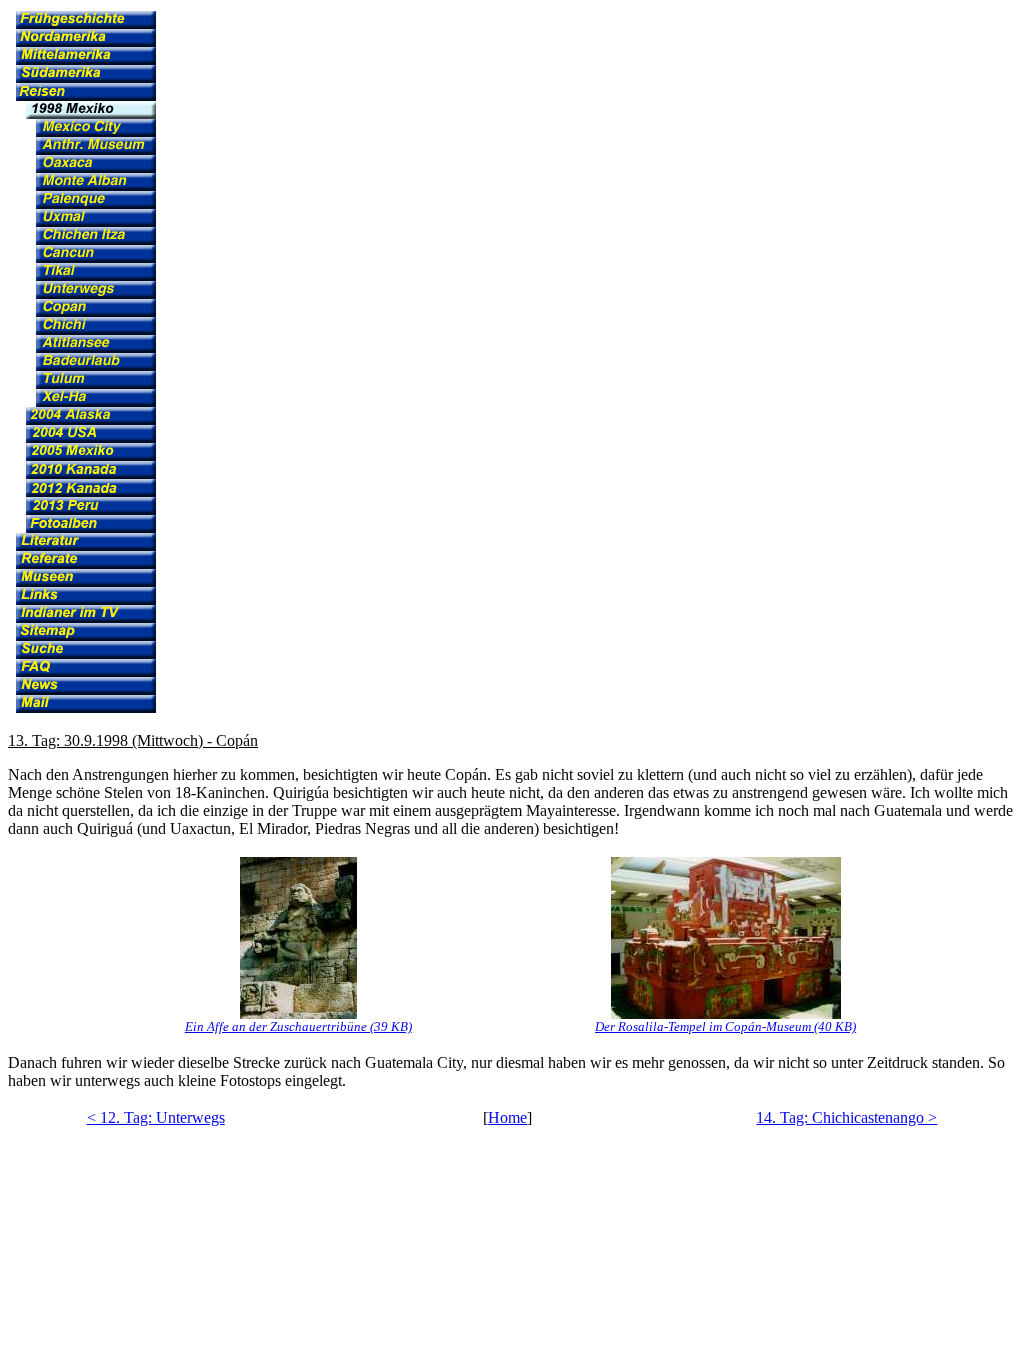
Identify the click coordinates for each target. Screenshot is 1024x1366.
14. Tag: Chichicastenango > (846, 1117)
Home (507, 1117)
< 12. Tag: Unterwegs (156, 1117)
